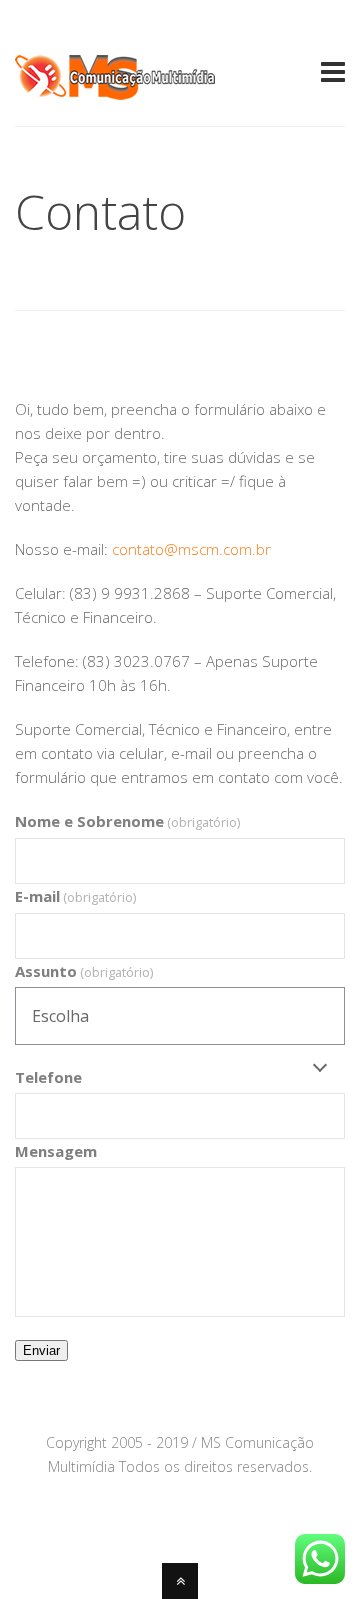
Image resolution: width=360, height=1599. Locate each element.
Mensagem (56, 1151)
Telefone (48, 1077)
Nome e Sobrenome (127, 821)
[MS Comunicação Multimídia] (115, 88)
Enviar (41, 1350)
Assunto (84, 971)
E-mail (75, 896)
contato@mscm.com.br (191, 549)
